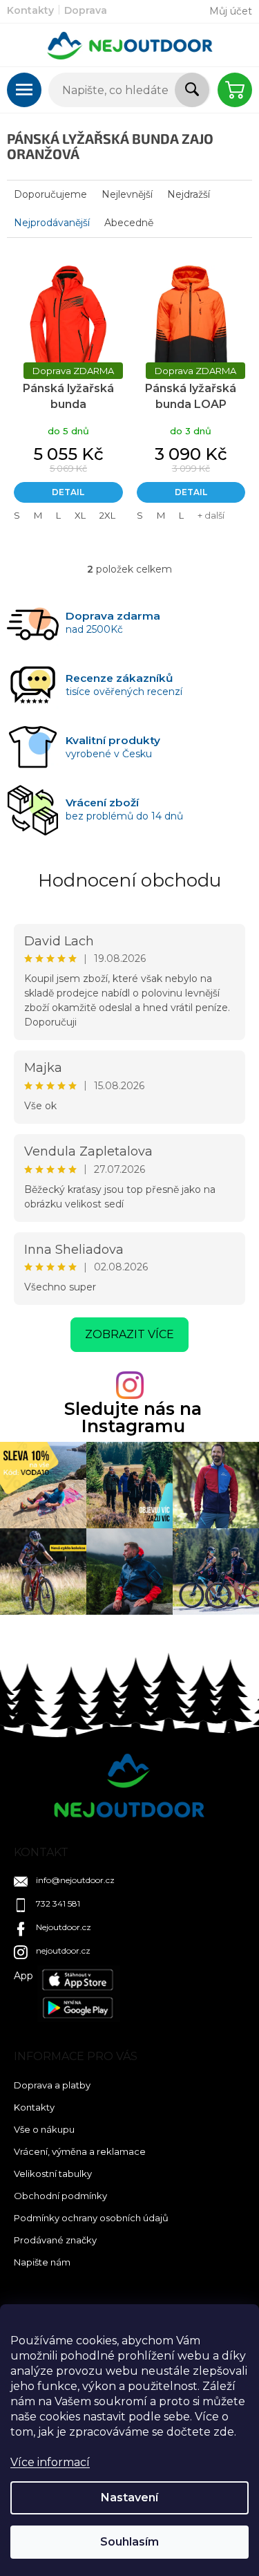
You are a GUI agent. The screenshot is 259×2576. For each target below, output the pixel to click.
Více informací (50, 2462)
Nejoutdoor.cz (64, 1927)
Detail (68, 492)
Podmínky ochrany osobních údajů (91, 2218)
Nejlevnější (127, 194)
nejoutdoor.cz (63, 1950)
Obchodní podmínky (60, 2196)
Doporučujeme (50, 194)
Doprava (86, 10)
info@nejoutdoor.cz (75, 1880)
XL (80, 515)
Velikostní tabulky (53, 2174)
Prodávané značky (55, 2240)
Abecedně (129, 223)
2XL (107, 515)
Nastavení (129, 2498)
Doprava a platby (52, 2085)
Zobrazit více (129, 1334)
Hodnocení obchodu (129, 880)
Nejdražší (189, 194)
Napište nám (42, 2262)
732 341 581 (58, 1903)
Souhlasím (129, 2542)
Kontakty (30, 10)
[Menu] (24, 90)
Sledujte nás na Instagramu (133, 1418)
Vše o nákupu (44, 2129)
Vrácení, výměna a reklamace (80, 2151)
